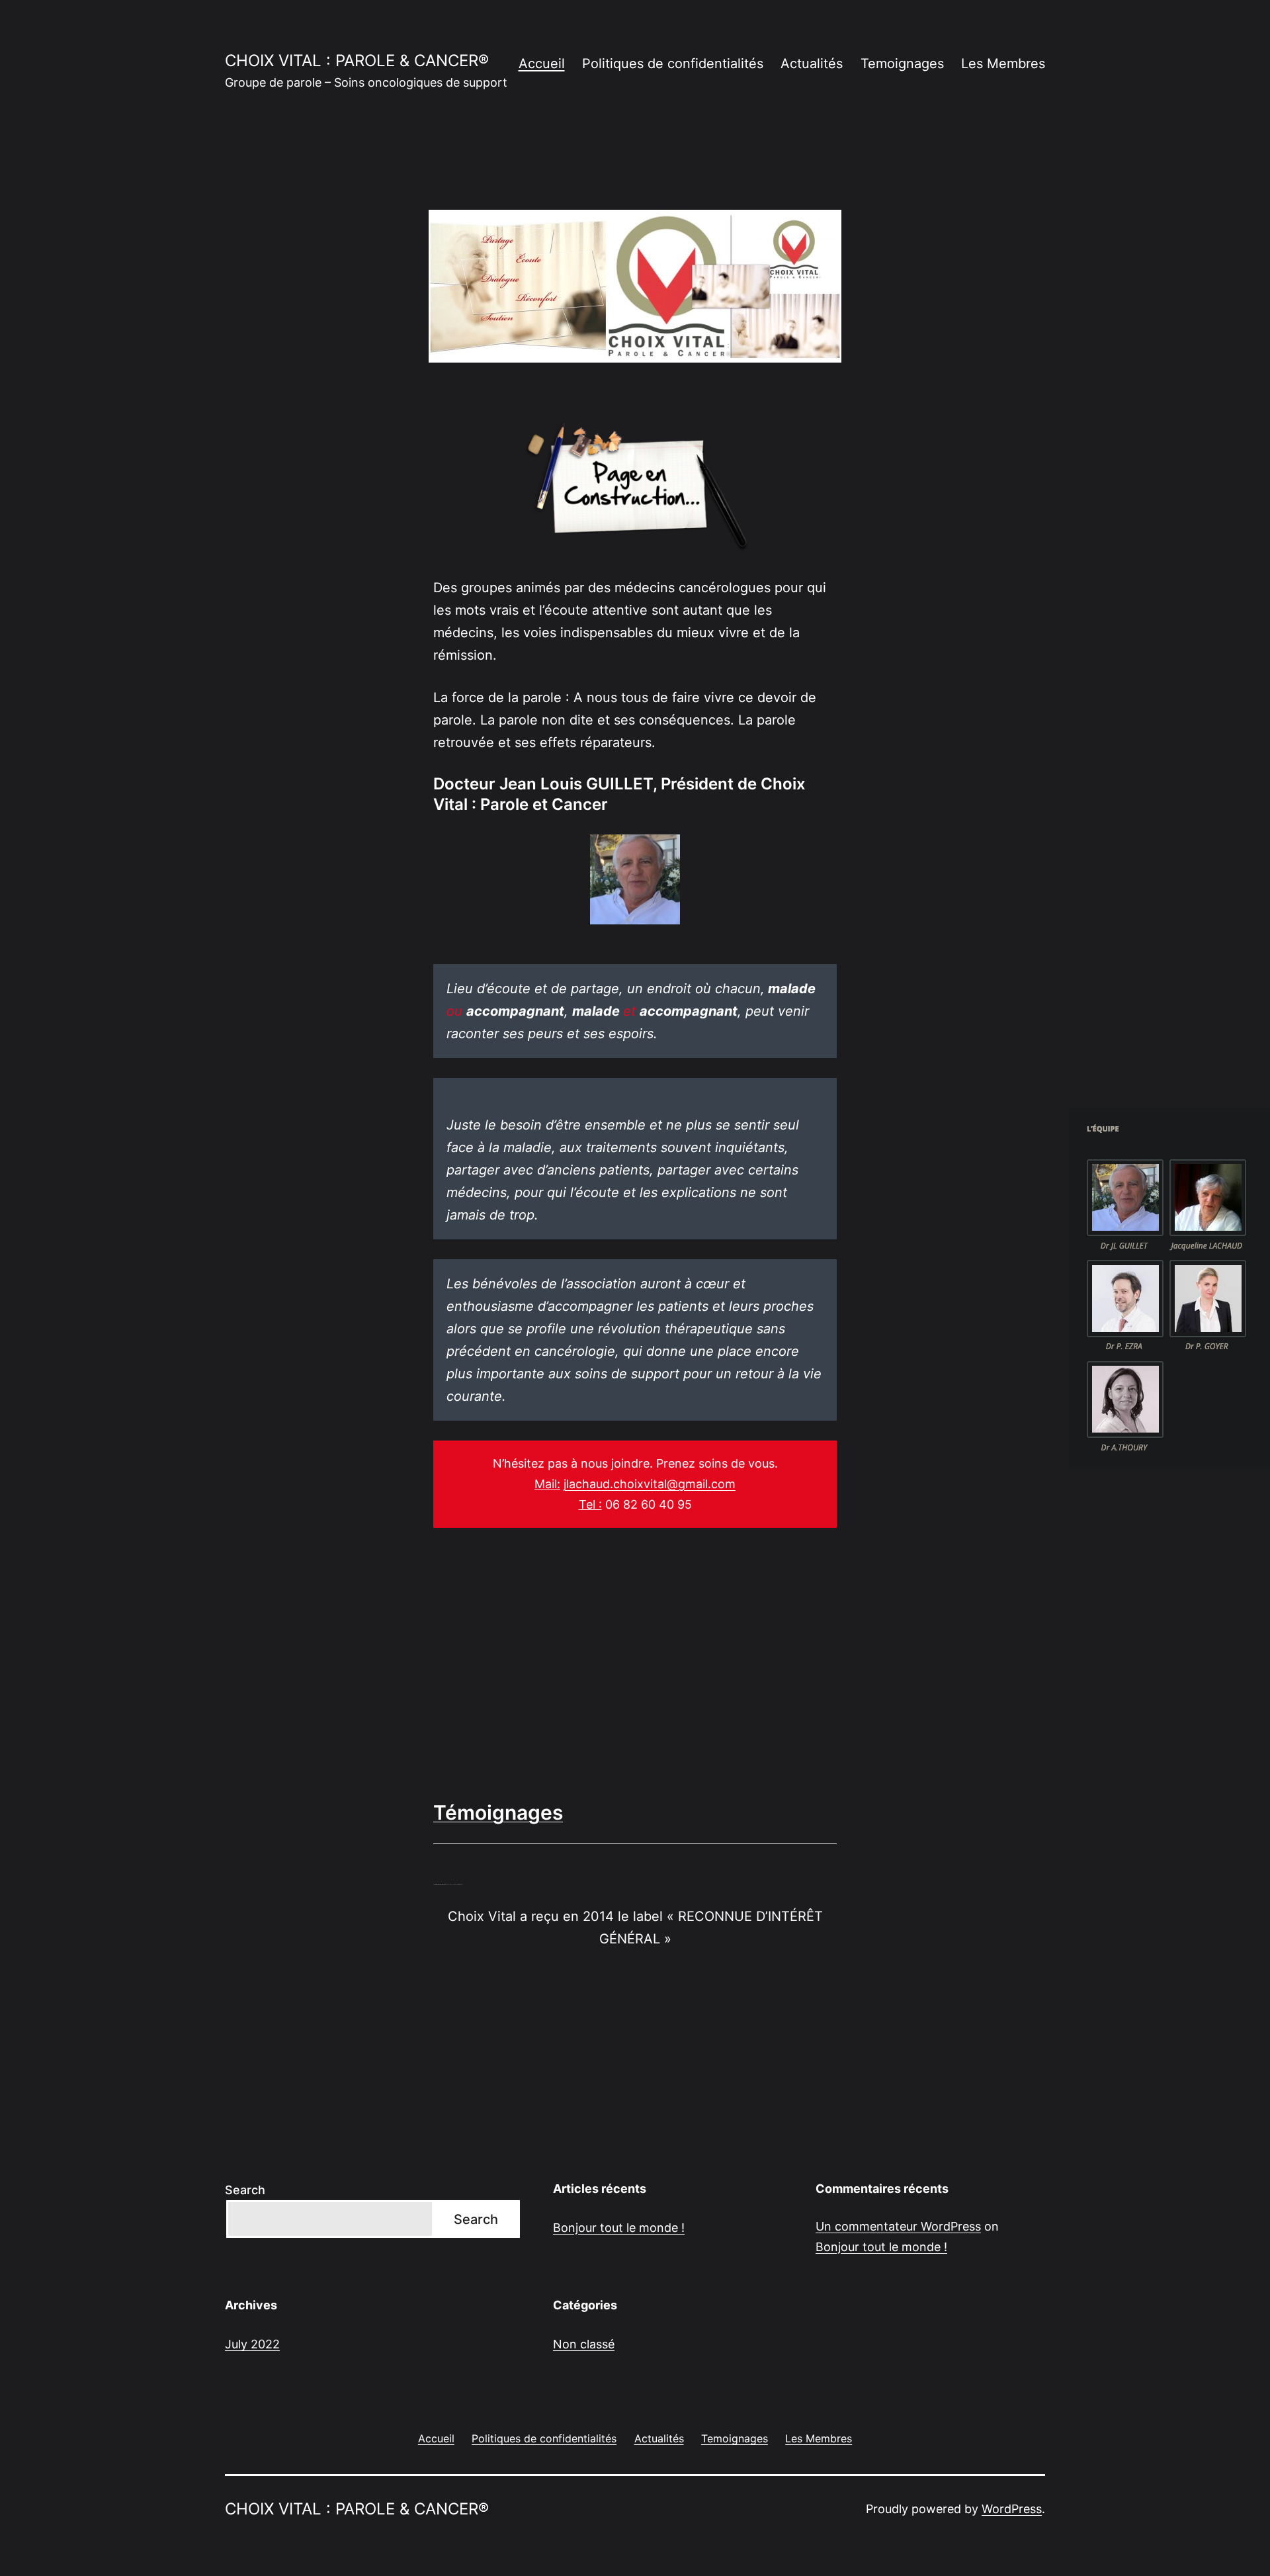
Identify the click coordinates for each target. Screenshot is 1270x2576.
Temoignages (902, 64)
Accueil (542, 64)
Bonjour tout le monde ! (619, 2228)
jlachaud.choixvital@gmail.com (650, 1484)
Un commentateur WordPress (898, 2226)
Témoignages (498, 1812)
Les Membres (1003, 64)
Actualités (812, 64)
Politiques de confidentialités (673, 64)
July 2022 (252, 2344)
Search (245, 2190)
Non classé (584, 2344)
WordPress (1012, 2509)
